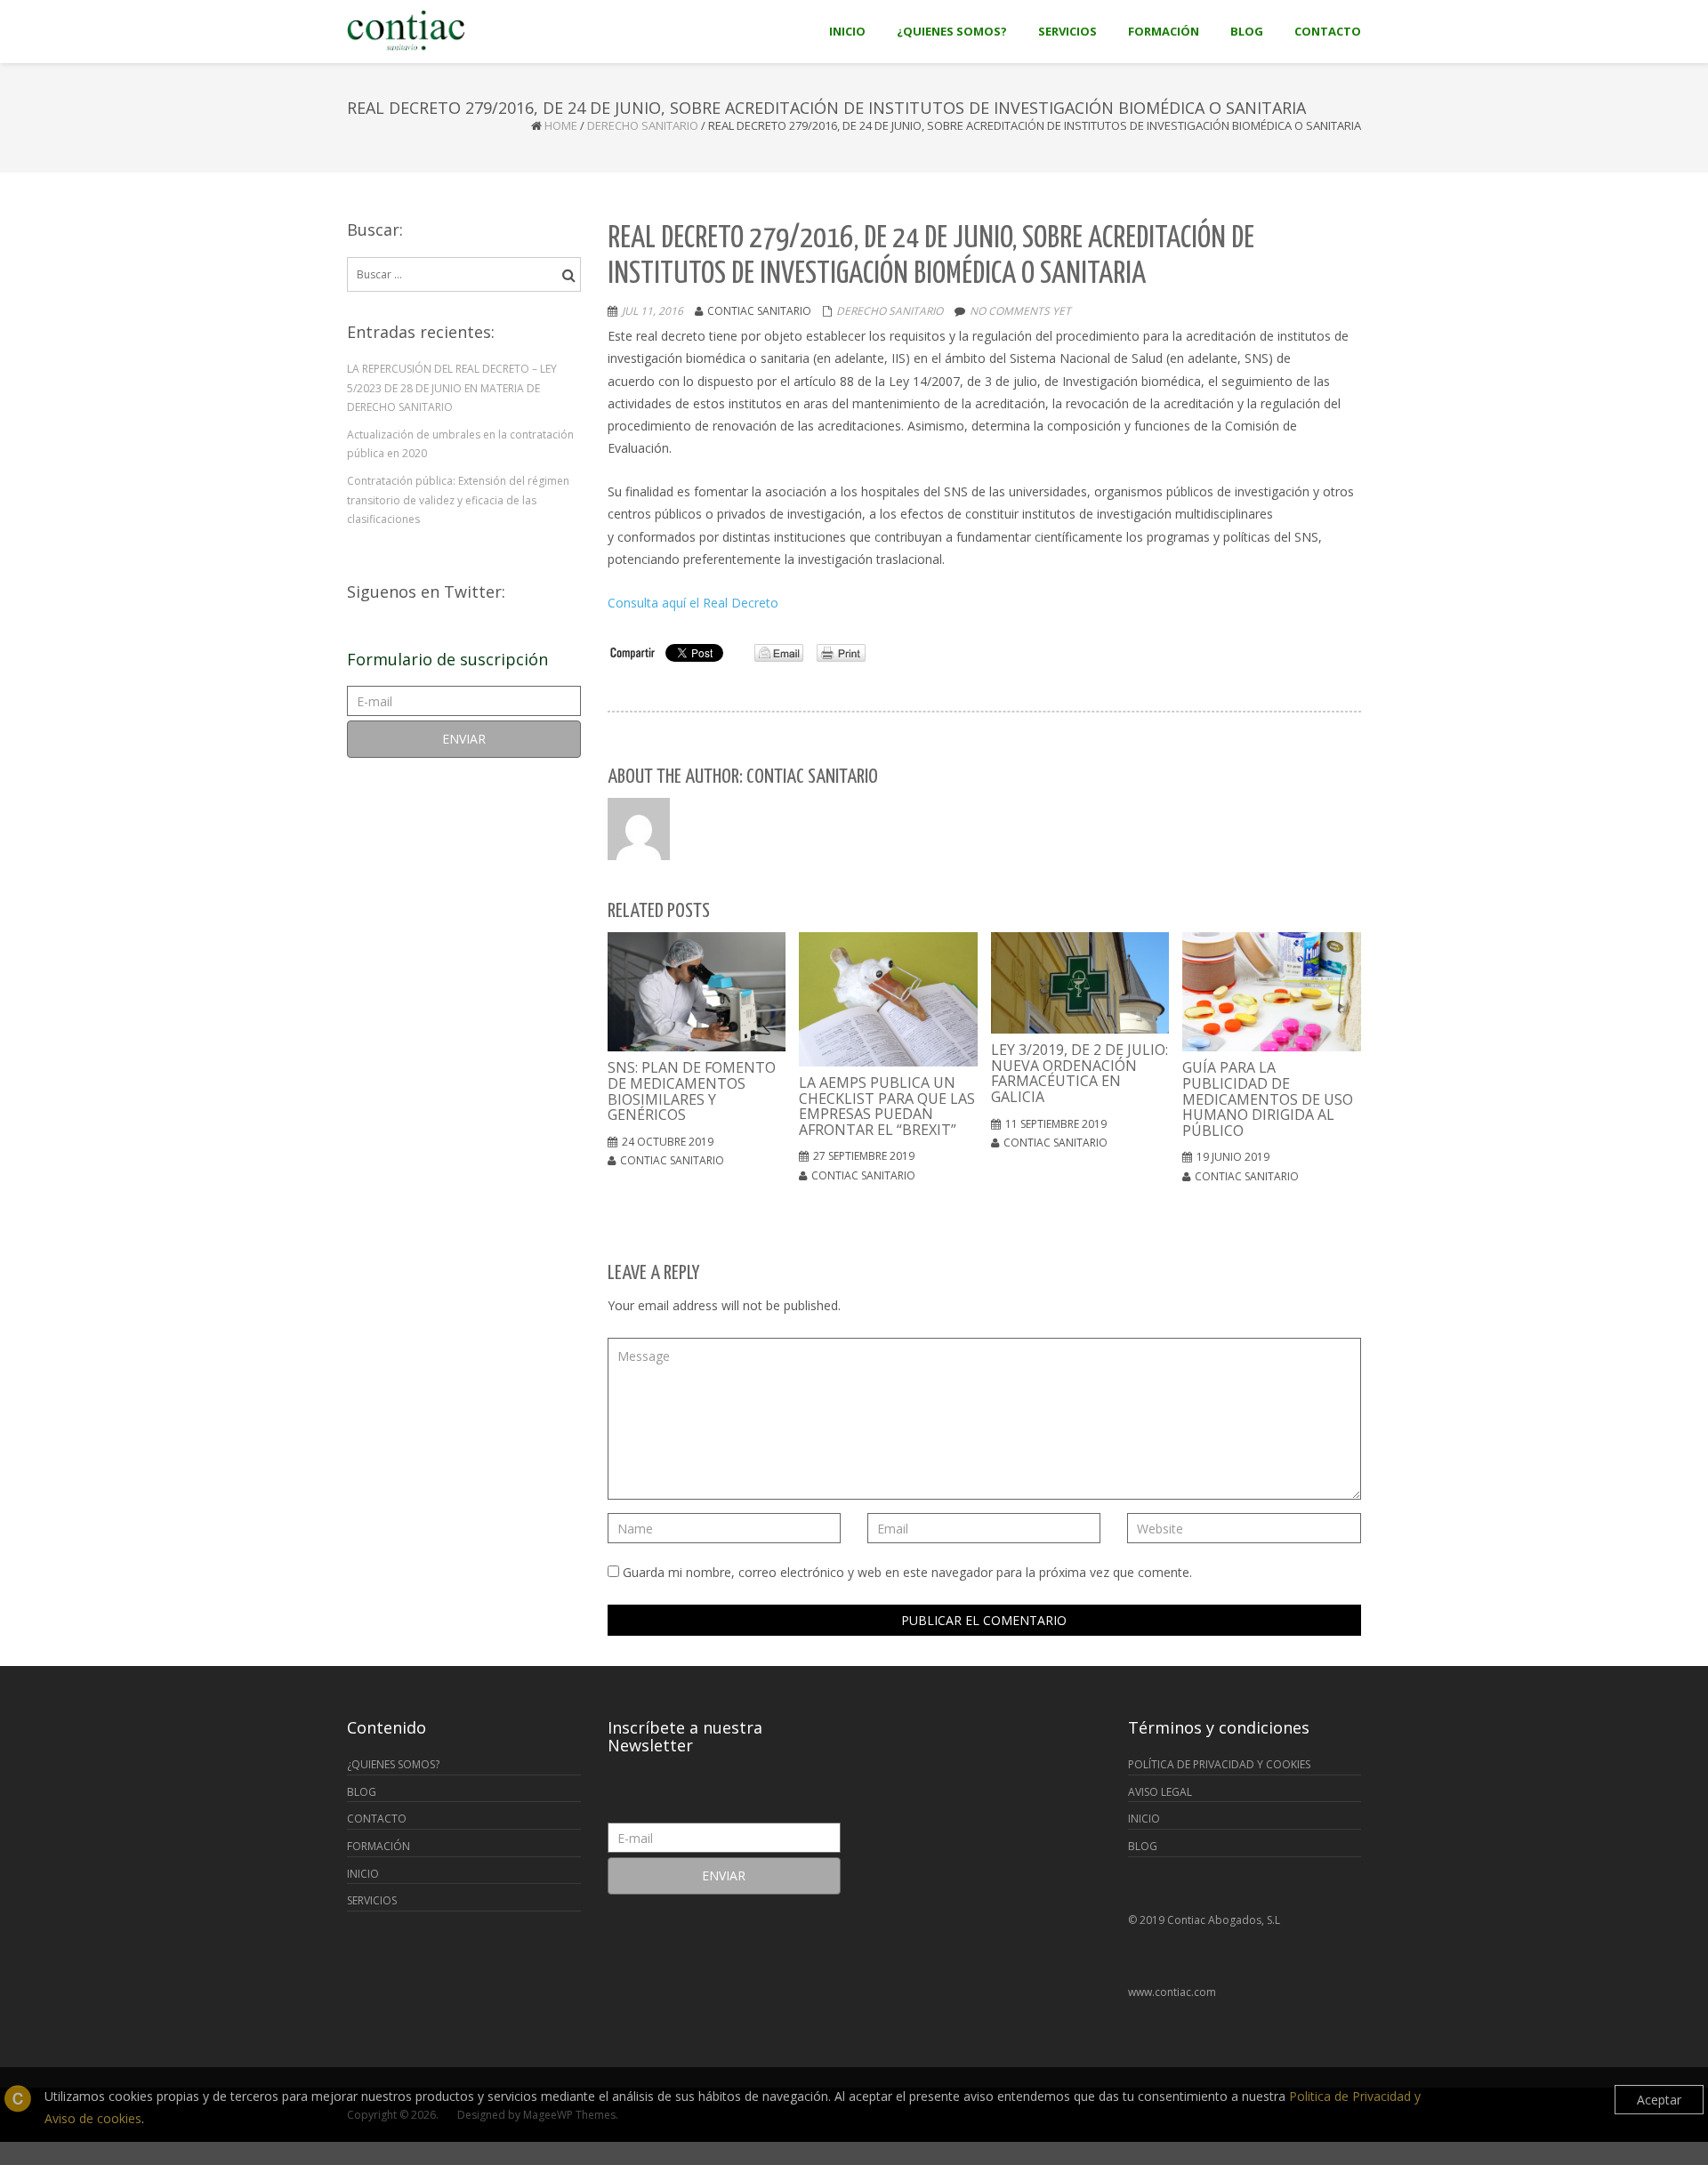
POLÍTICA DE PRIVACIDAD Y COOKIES (1219, 1764)
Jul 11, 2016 (653, 311)
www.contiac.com (1172, 1992)
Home (561, 125)
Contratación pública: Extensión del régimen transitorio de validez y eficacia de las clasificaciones (458, 500)
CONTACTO (377, 1819)
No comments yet (1020, 311)
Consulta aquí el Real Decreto (693, 603)
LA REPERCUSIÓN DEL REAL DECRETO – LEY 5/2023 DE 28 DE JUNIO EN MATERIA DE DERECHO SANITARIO (452, 388)
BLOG (362, 1792)
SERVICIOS (372, 1900)
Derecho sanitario (643, 125)
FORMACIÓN (379, 1846)
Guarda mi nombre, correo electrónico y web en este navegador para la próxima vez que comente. (907, 1572)
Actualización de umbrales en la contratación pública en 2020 (460, 444)
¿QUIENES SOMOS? (393, 1764)
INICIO (363, 1874)
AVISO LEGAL (1160, 1792)
